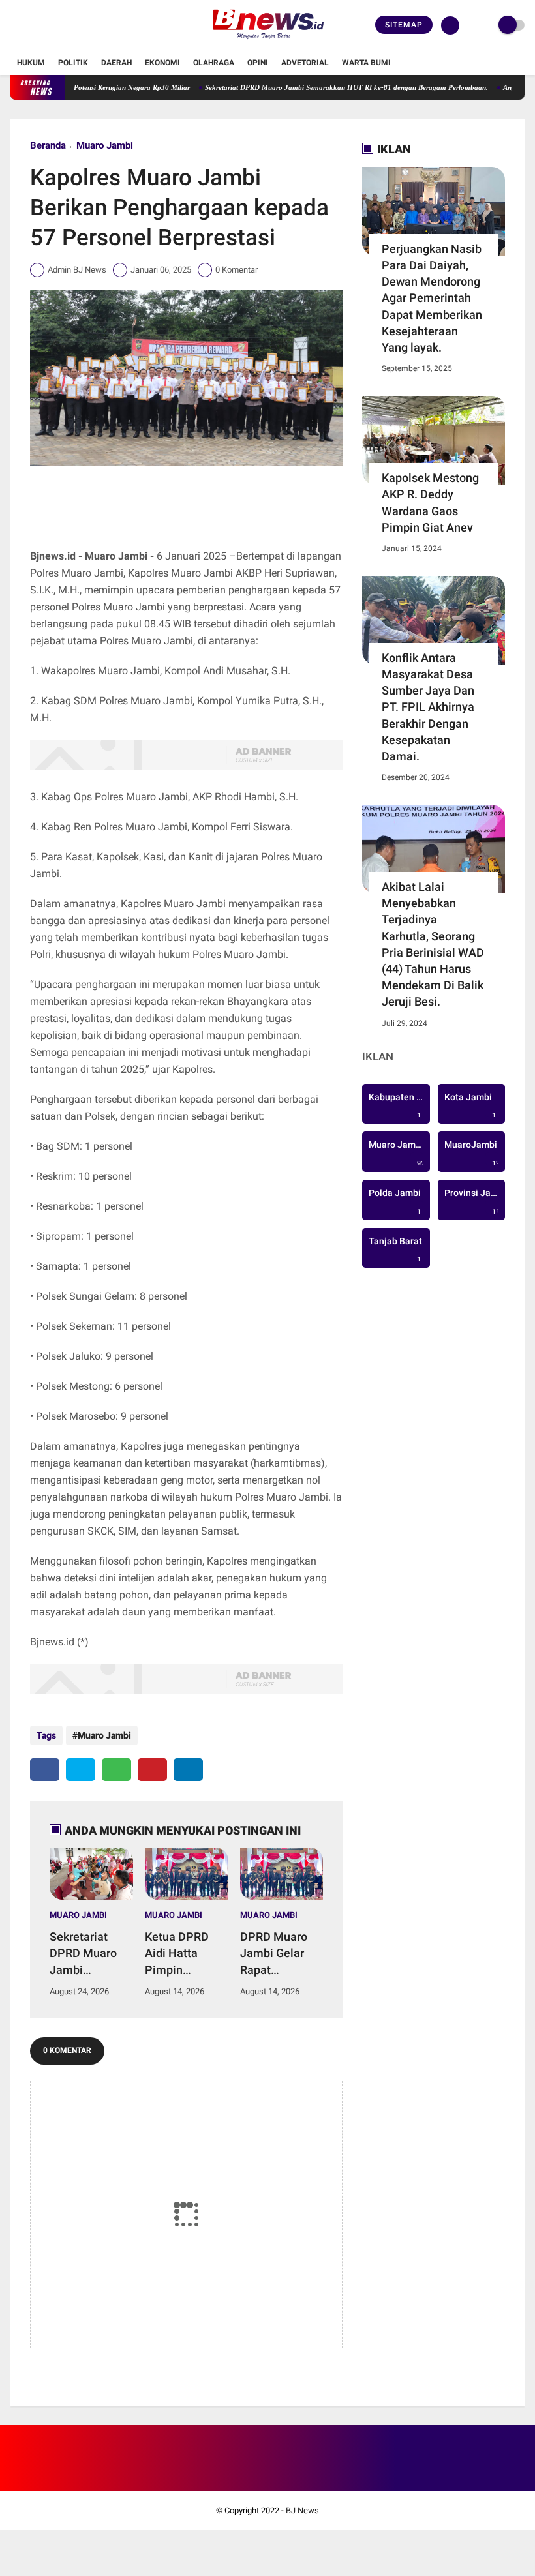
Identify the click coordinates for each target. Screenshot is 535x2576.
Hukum (31, 63)
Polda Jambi (395, 1202)
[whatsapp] (116, 1770)
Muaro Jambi (105, 145)
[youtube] (67, 25)
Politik (73, 63)
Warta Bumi (366, 63)
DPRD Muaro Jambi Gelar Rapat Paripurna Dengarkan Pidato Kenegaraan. (274, 1954)
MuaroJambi (474, 1154)
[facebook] (14, 25)
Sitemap (404, 25)
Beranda (48, 145)
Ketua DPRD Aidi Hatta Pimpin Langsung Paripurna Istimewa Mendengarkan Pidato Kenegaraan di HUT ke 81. (184, 1954)
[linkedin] (188, 1770)
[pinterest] (152, 1770)
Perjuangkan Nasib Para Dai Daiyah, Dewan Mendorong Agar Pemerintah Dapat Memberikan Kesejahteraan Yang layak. (432, 298)
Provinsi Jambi (475, 1202)
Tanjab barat (395, 1250)
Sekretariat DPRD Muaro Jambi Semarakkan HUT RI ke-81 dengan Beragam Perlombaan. (315, 87)
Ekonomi (162, 63)
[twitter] (32, 25)
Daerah (116, 63)
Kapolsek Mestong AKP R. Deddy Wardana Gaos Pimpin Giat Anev (430, 502)
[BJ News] (267, 43)
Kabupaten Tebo (399, 1106)
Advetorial (305, 63)
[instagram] (50, 25)
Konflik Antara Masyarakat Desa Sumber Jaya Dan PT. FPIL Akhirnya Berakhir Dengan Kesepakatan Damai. (428, 707)
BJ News (302, 2510)
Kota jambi (470, 1106)
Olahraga (214, 63)
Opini (258, 63)
